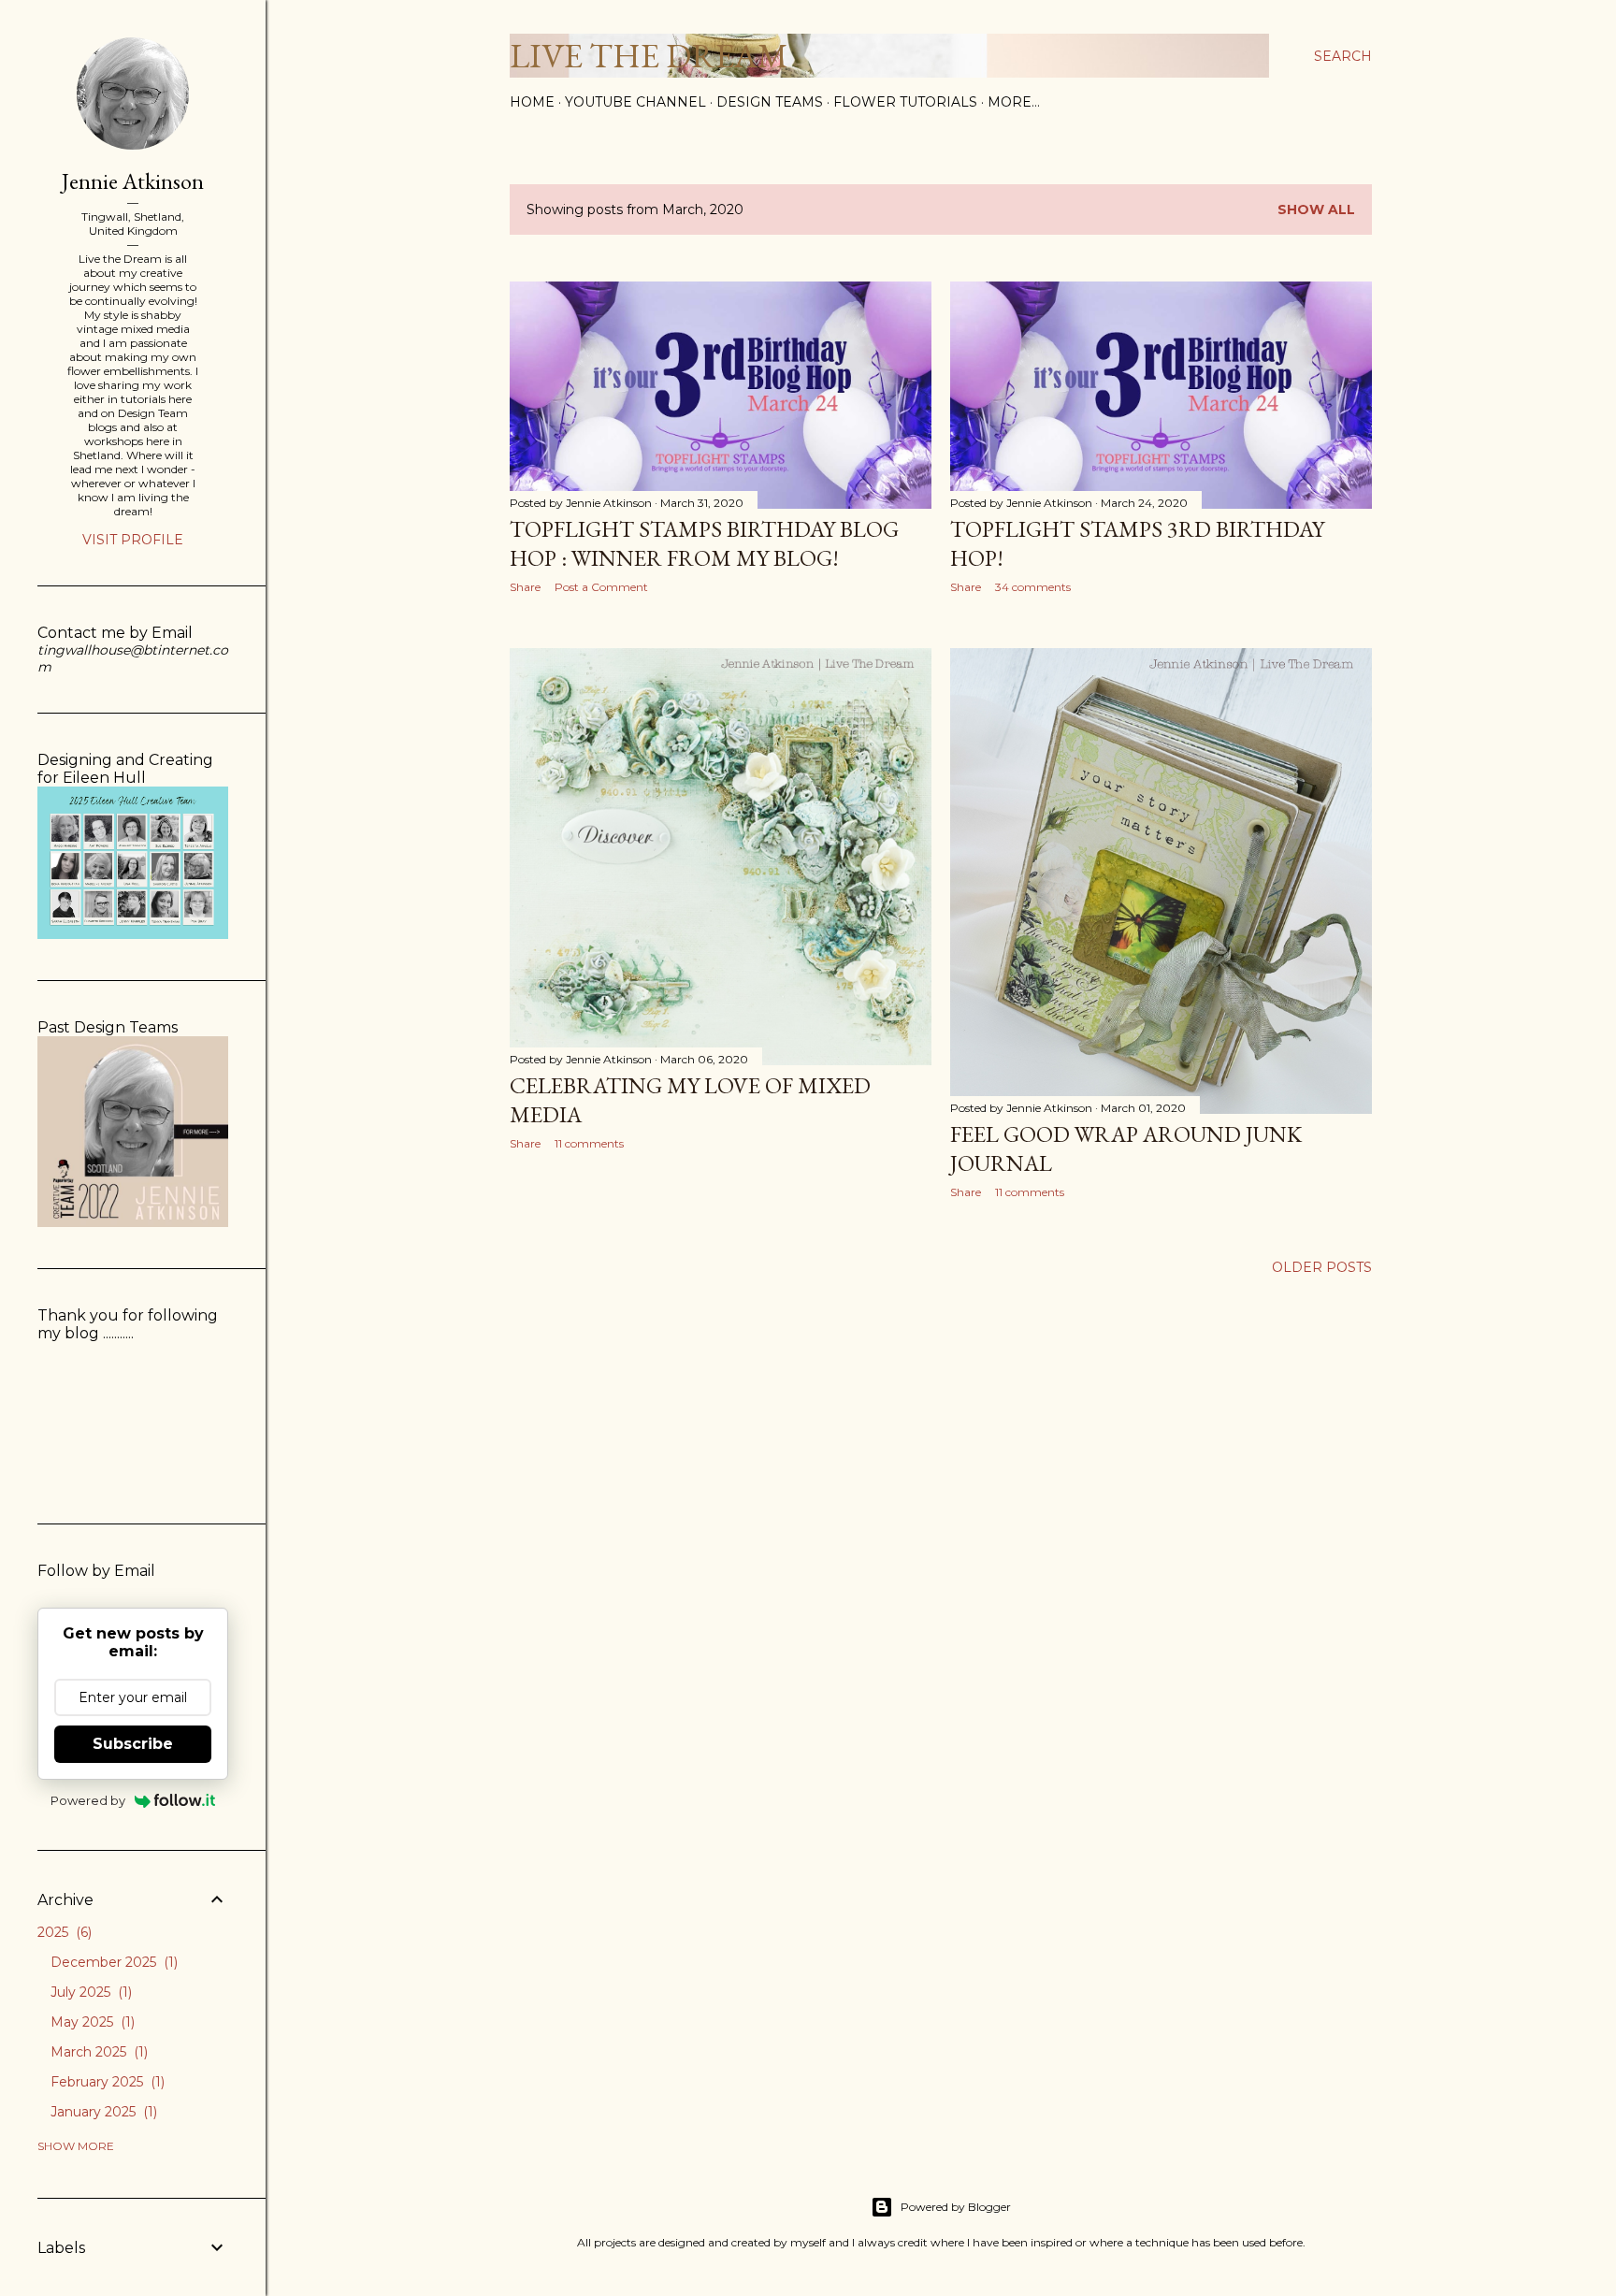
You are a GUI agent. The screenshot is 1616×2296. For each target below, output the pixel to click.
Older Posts (1322, 1267)
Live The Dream (649, 56)
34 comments (1033, 587)
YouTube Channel (635, 102)
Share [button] (525, 587)
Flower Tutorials (905, 102)
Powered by (88, 1800)
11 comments (589, 1143)
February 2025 (106, 2082)
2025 (63, 1932)
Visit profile (133, 540)
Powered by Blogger (956, 2207)
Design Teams (770, 102)
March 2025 (97, 2052)
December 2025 (112, 1962)
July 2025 (89, 1992)
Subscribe (133, 1744)
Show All (1316, 209)
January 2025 (102, 2112)
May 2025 (91, 2022)
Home (532, 102)
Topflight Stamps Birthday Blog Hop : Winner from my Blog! (704, 543)
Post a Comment (601, 587)
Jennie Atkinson (133, 181)
